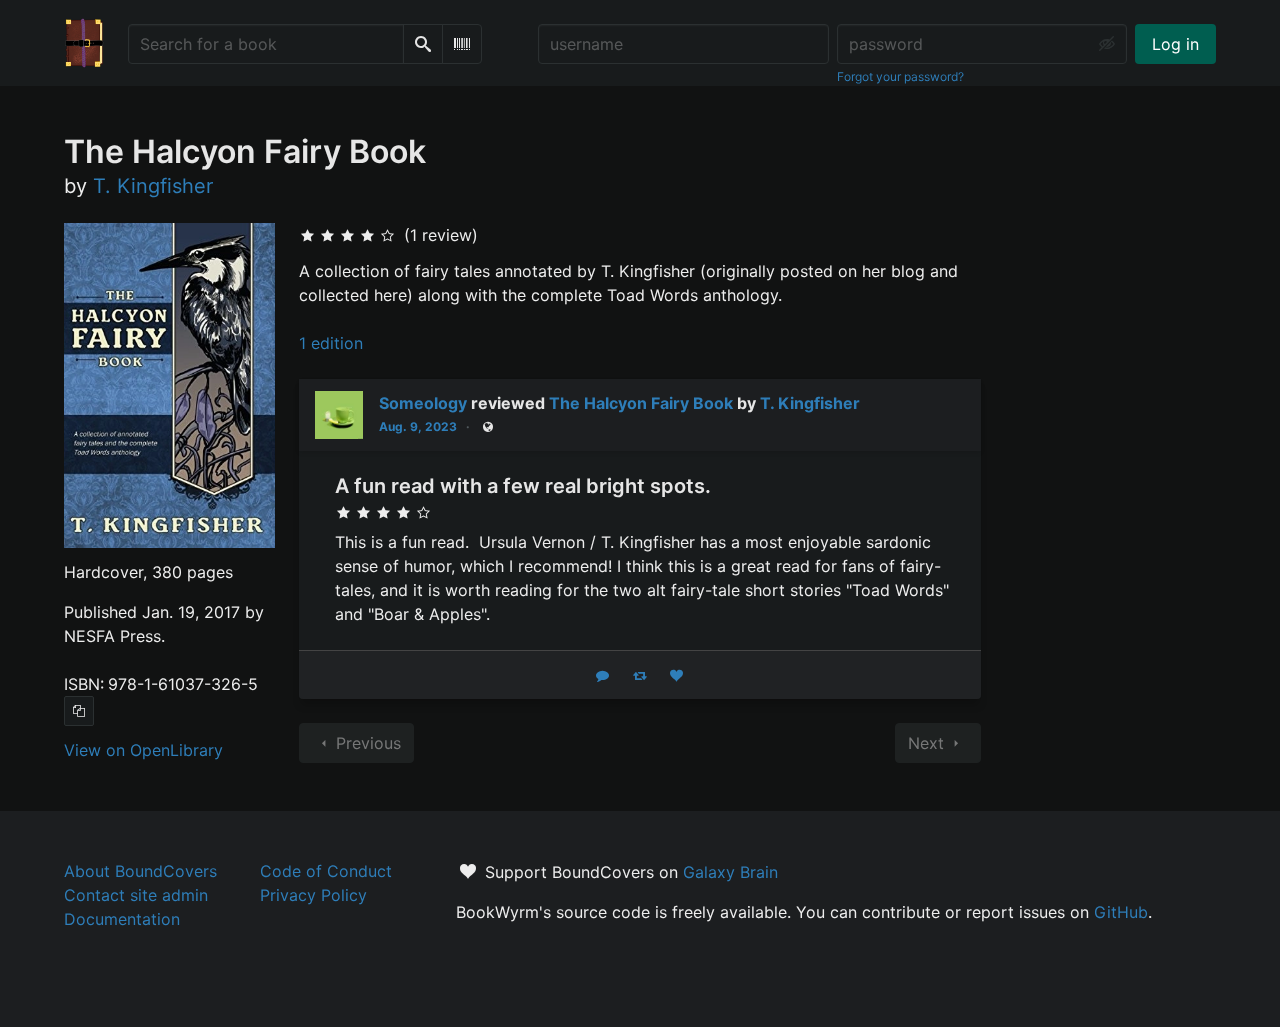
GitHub (1121, 912)
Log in (1175, 44)
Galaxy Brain (730, 872)
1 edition (331, 343)
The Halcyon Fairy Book (641, 403)
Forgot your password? (900, 76)
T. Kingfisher (810, 403)
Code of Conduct (326, 871)
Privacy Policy (313, 895)
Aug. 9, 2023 (418, 426)
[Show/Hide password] (1107, 44)
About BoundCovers (140, 871)
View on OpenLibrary (143, 750)
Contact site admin (136, 895)
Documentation (122, 919)
